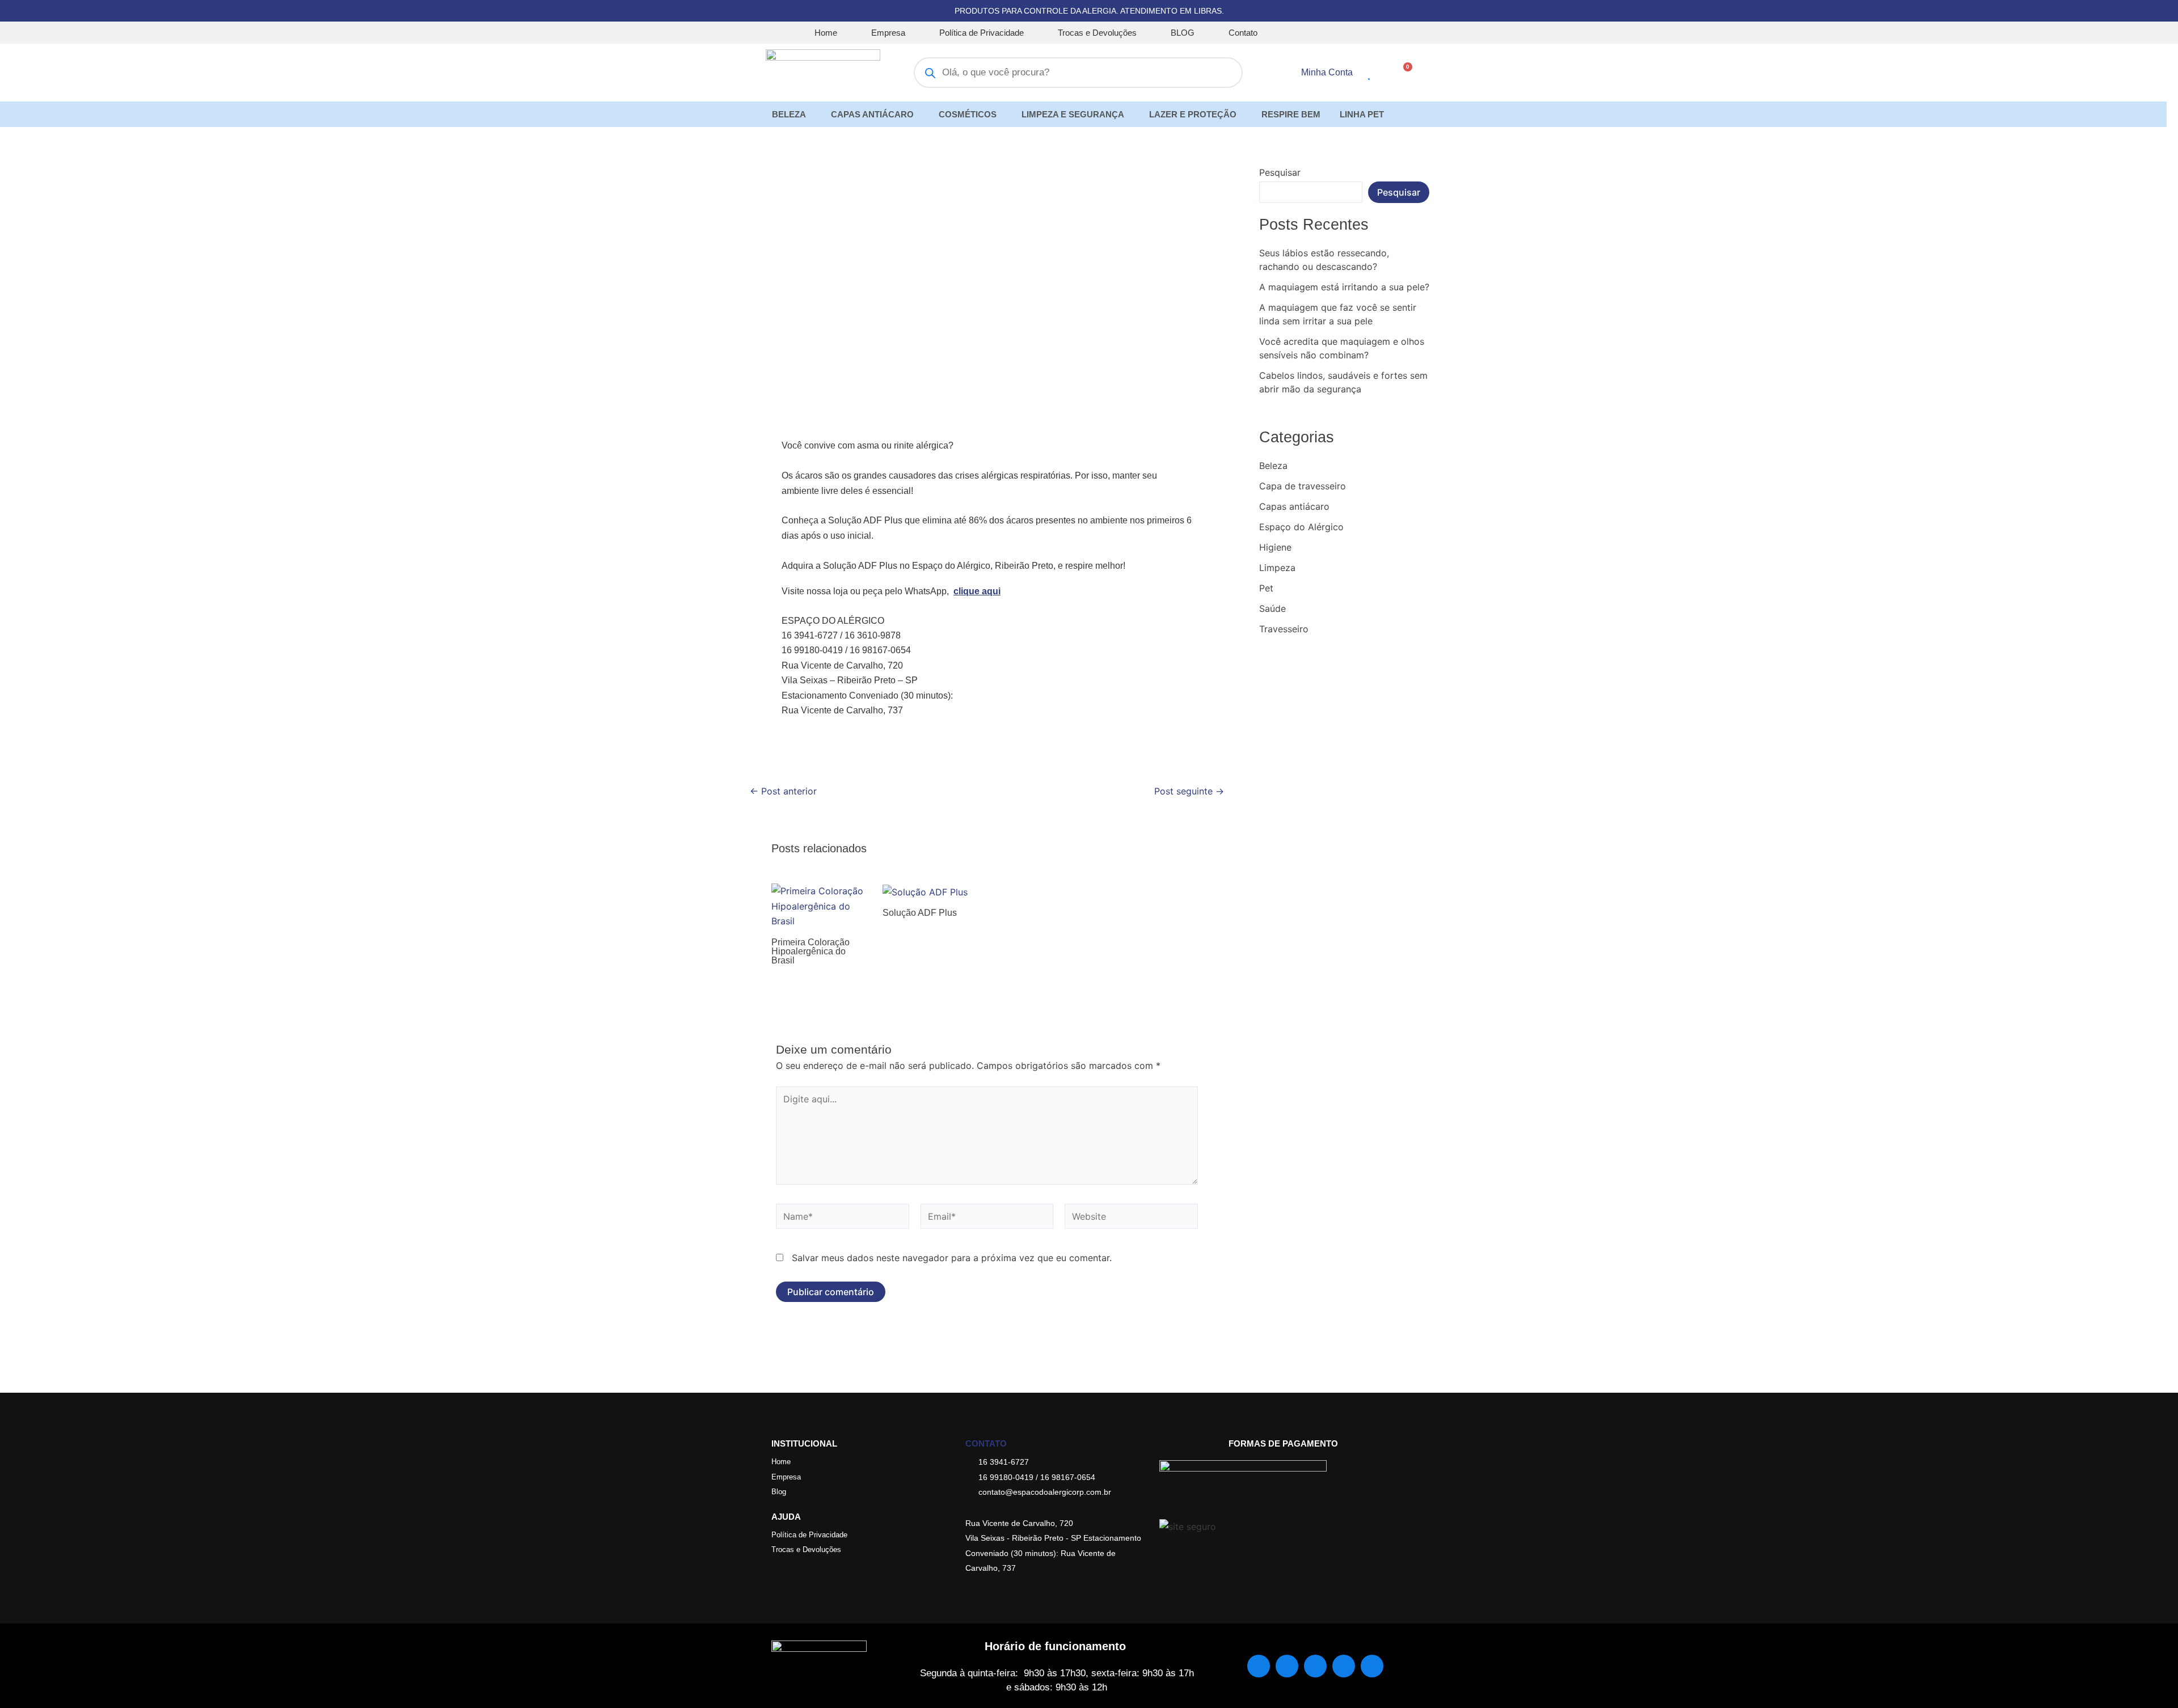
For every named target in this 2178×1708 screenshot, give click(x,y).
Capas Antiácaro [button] (872, 114)
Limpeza (1277, 568)
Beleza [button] (789, 114)
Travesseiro (1284, 629)
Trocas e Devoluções (1097, 33)
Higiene (1275, 547)
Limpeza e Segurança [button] (1073, 114)
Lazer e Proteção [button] (1193, 114)
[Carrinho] (1404, 72)
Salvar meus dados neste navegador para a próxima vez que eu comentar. (952, 1258)
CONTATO (986, 1443)
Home (826, 33)
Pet (1266, 588)
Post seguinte (1189, 791)
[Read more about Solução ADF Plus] (925, 891)
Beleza (1273, 466)
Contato (1243, 33)
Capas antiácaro (1294, 506)
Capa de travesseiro (1303, 486)
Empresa (888, 33)
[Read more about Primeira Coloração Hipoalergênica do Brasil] (820, 905)
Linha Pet (1362, 114)
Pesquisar (1280, 172)
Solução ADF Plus (920, 913)
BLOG (1183, 33)
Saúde (1272, 608)
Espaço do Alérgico (1301, 527)
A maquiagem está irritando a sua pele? (1344, 287)
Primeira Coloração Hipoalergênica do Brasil (811, 951)
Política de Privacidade (982, 33)
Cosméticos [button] (968, 114)
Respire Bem (1291, 114)
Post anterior (783, 791)
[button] (792, 114)
